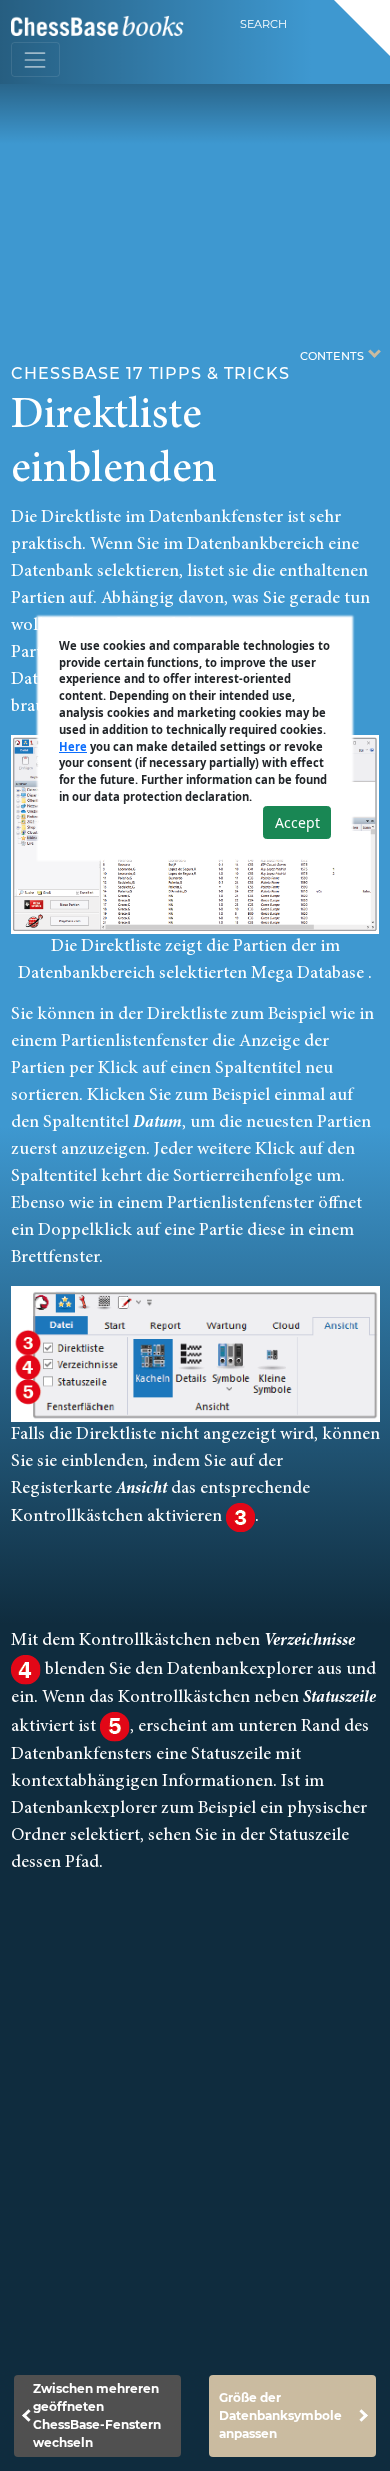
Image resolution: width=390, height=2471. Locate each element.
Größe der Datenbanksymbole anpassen (280, 2415)
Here (73, 746)
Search (263, 24)
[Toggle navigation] (35, 59)
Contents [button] (333, 355)
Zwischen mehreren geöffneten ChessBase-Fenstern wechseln (97, 2415)
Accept (297, 822)
